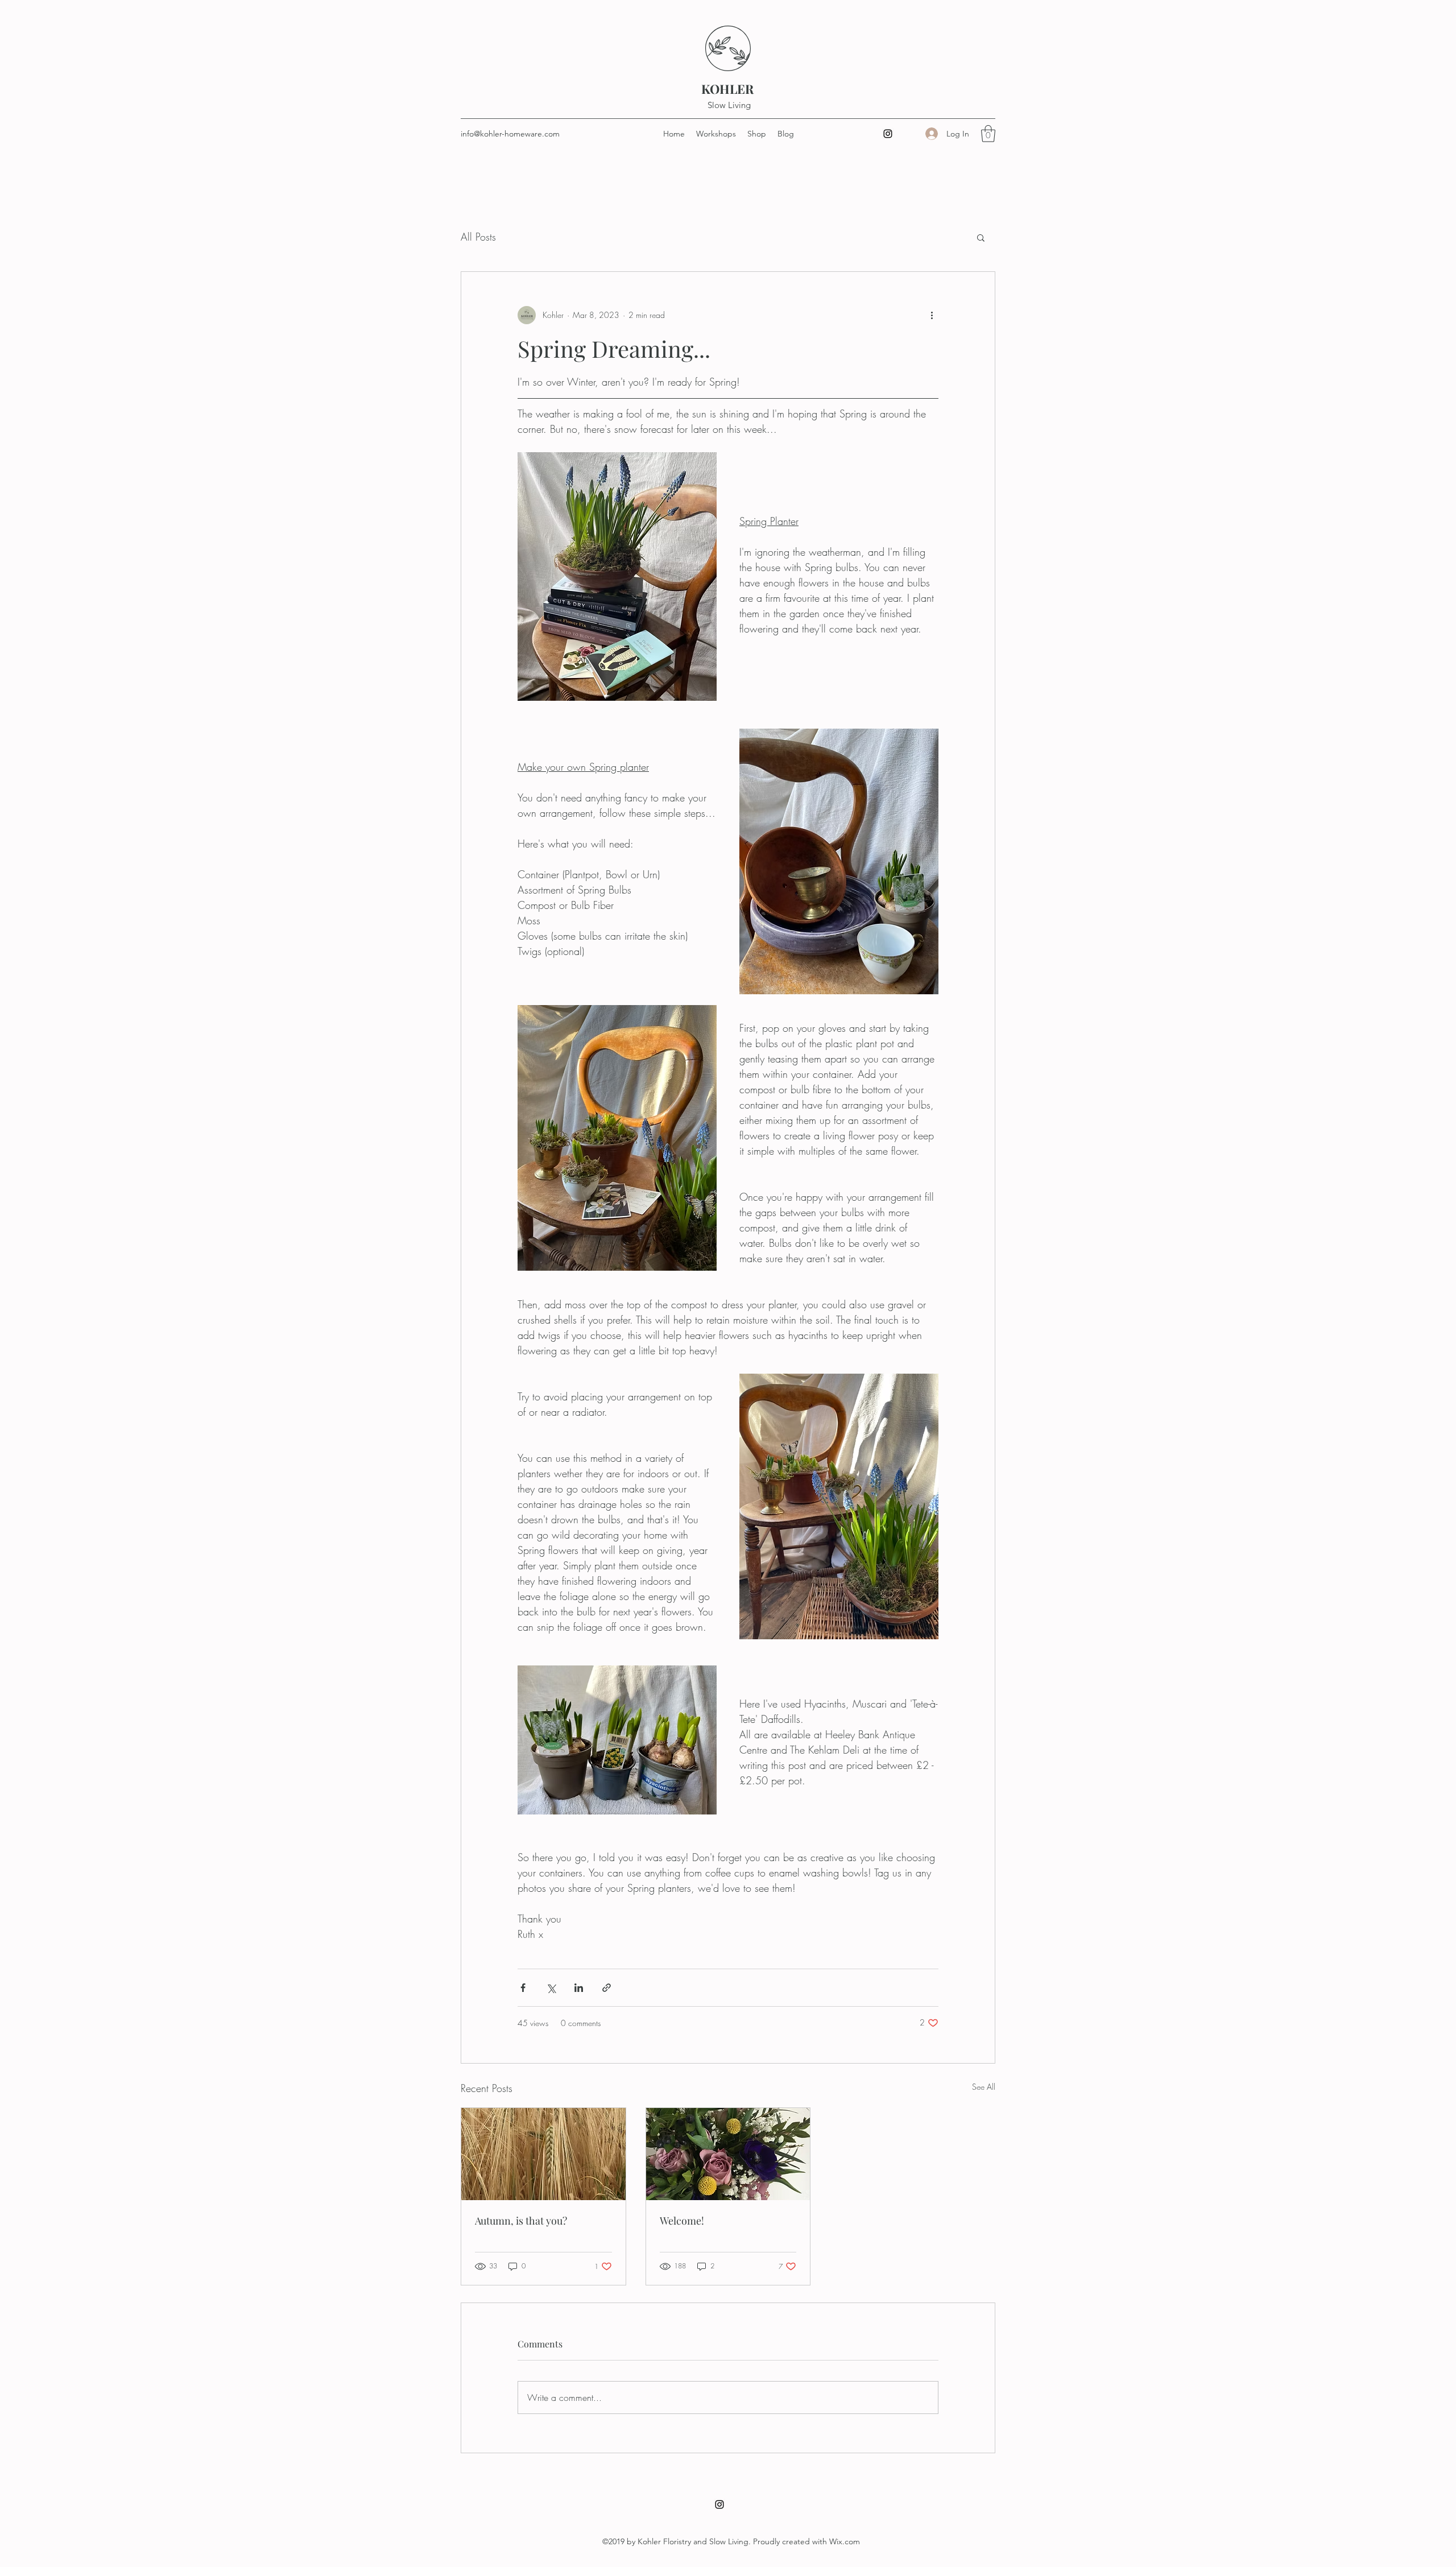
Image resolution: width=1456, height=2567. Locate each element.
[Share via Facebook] (523, 1988)
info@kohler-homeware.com (510, 134)
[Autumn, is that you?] (543, 2154)
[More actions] (932, 315)
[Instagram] (888, 134)
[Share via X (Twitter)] (551, 1988)
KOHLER (729, 89)
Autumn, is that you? (521, 2221)
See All (984, 2087)
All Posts (478, 237)
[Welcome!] (728, 2154)
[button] (988, 134)
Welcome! (682, 2221)
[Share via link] (607, 1988)
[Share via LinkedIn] (579, 1988)
